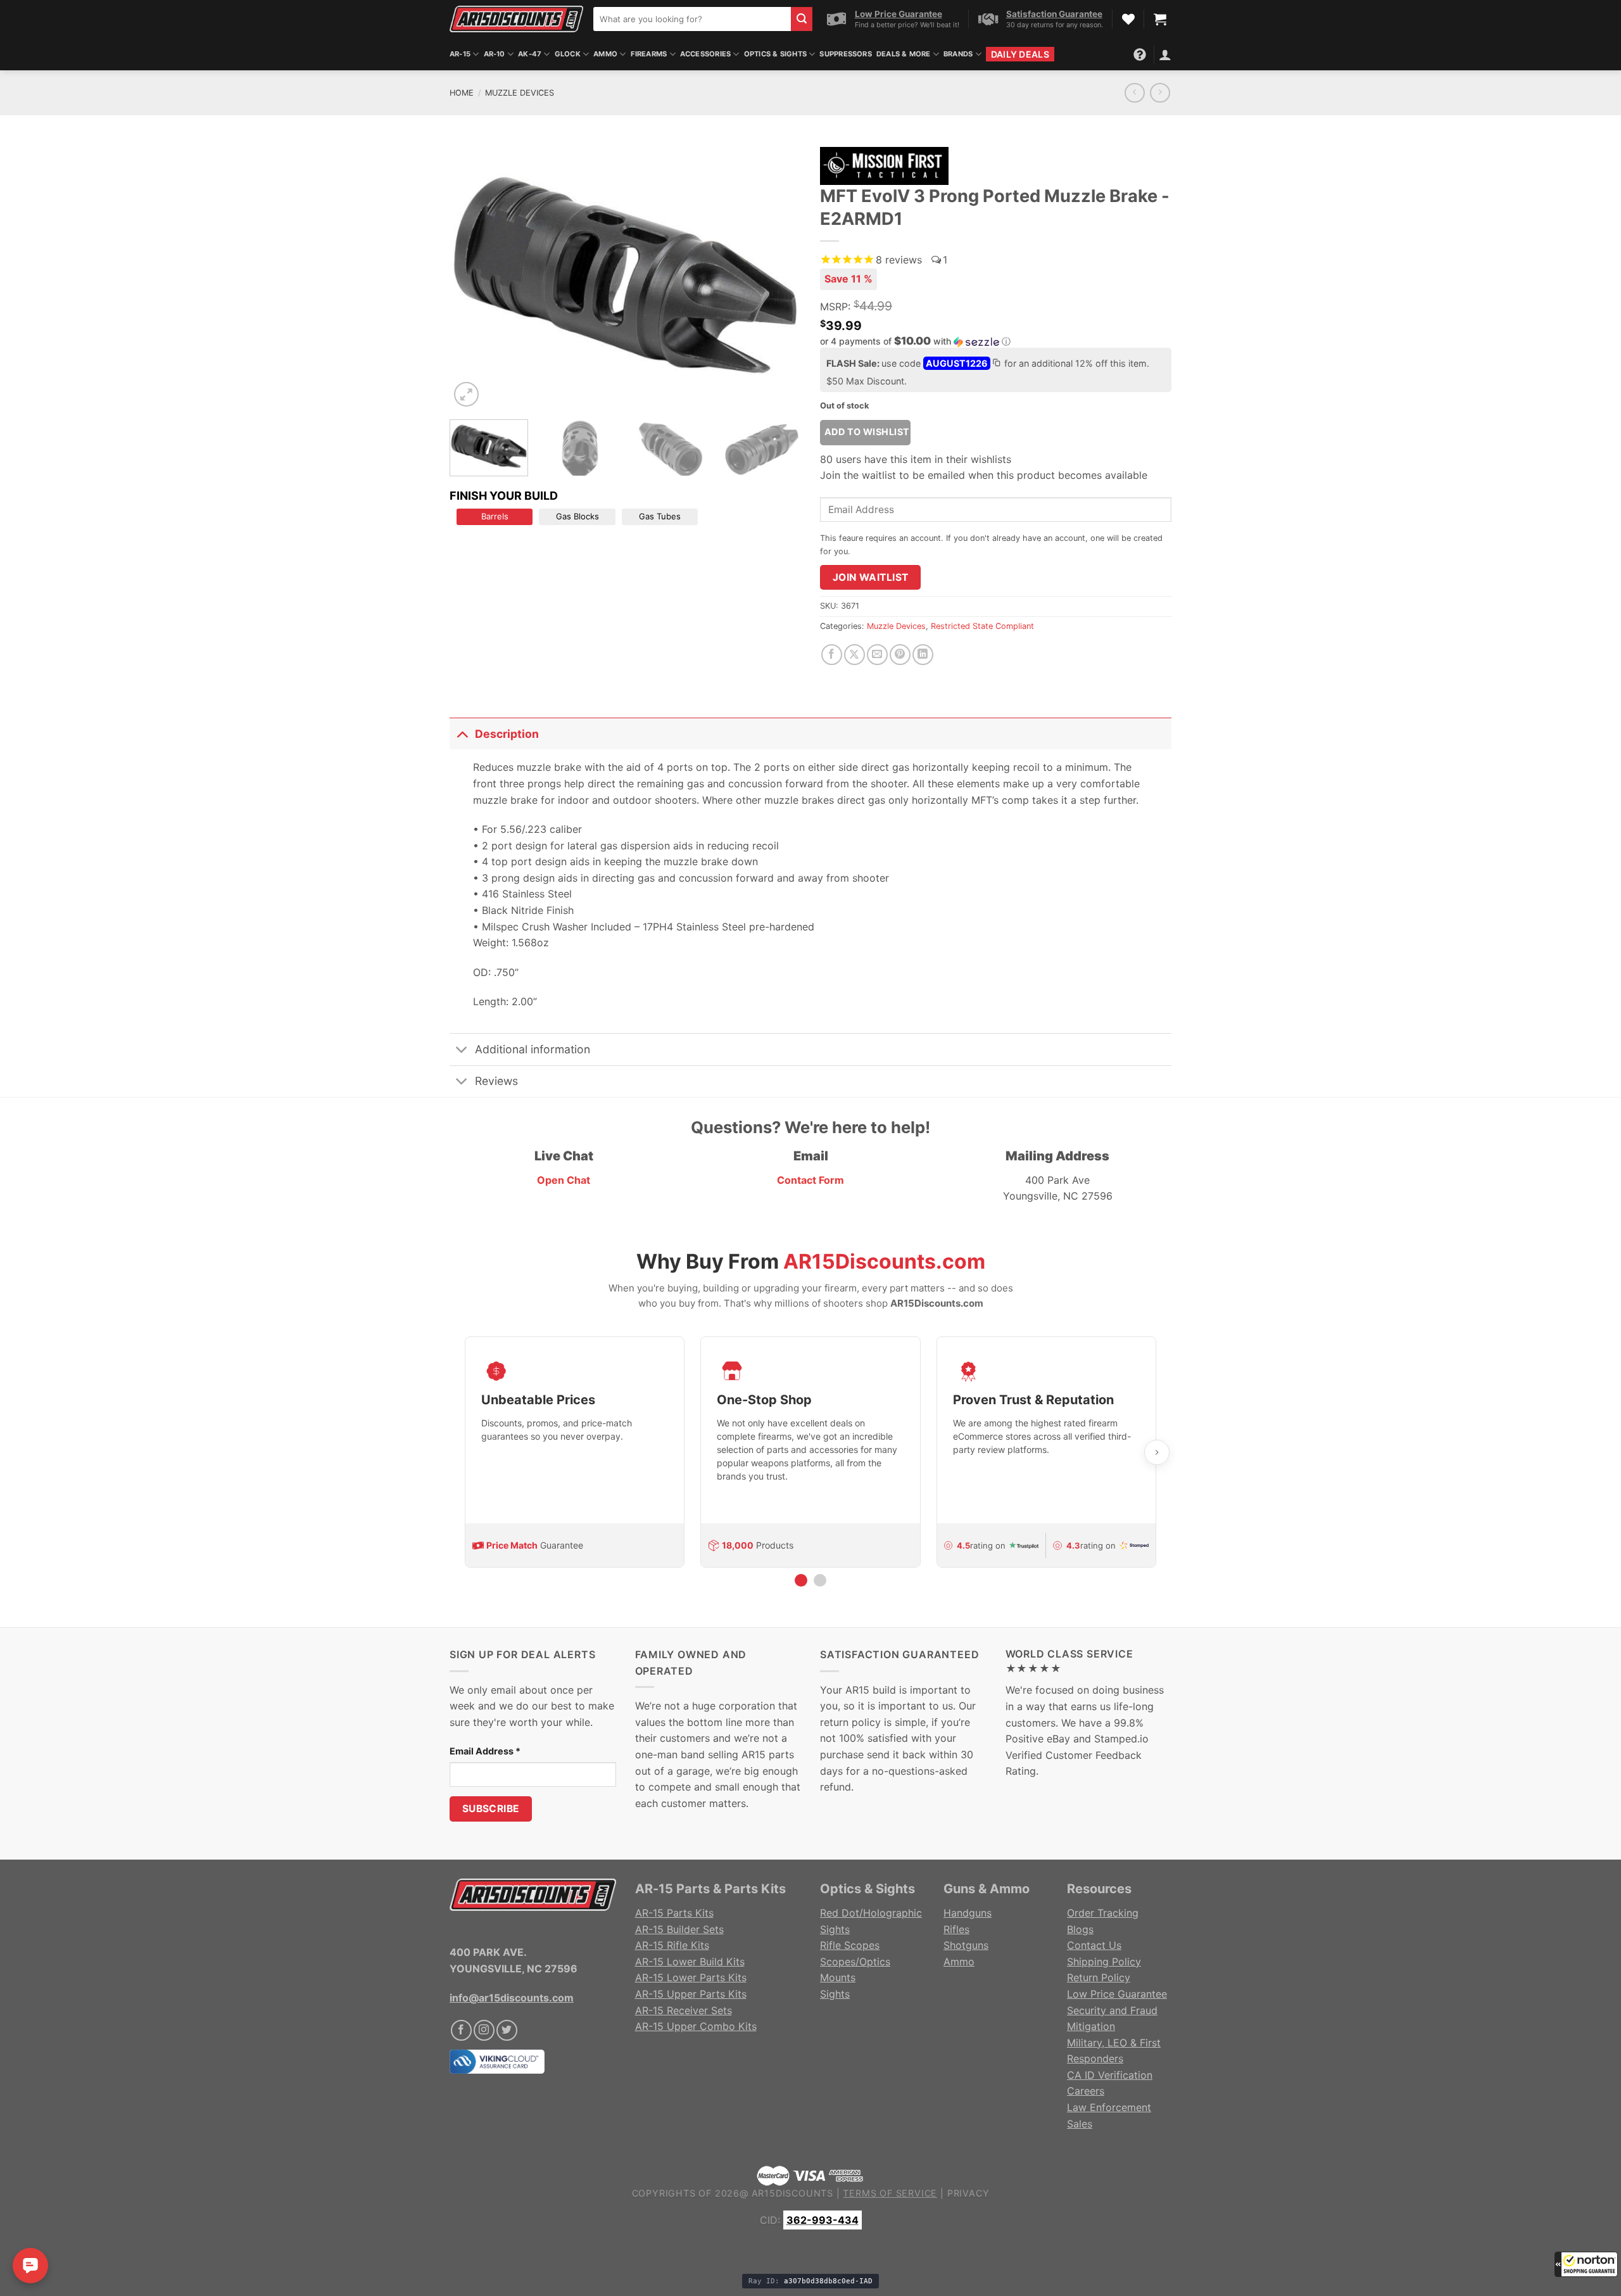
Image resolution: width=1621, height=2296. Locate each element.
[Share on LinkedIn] (923, 655)
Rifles (956, 1929)
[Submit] (802, 19)
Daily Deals (1020, 54)
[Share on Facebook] (832, 655)
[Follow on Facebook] (461, 2030)
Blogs (1080, 1929)
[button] (1586, 2264)
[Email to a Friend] (877, 655)
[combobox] (692, 19)
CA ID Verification (1110, 2075)
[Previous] (472, 275)
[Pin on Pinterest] (900, 655)
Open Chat (564, 1180)
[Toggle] (462, 734)
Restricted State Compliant (982, 626)
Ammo (605, 54)
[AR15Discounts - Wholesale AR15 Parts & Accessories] (516, 19)
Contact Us (1094, 1945)
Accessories (705, 54)
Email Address (485, 1751)
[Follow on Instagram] (484, 2030)
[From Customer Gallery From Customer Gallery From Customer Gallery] (625, 275)
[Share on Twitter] (855, 655)
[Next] (778, 275)
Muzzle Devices (520, 93)
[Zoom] (466, 394)
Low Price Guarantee (1117, 1994)
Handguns (968, 1913)
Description (507, 734)
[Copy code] (996, 364)
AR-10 (495, 54)
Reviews (496, 1081)
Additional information (533, 1049)
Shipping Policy (1104, 1962)
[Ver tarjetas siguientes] (1157, 1452)
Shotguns (966, 1945)
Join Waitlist (871, 577)
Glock (568, 54)
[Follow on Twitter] (507, 2030)
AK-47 (530, 54)
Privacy (968, 2193)
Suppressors (845, 54)
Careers (1086, 2091)
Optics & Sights (775, 54)
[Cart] (1160, 19)
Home (462, 93)
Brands (958, 54)
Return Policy (1099, 1977)
